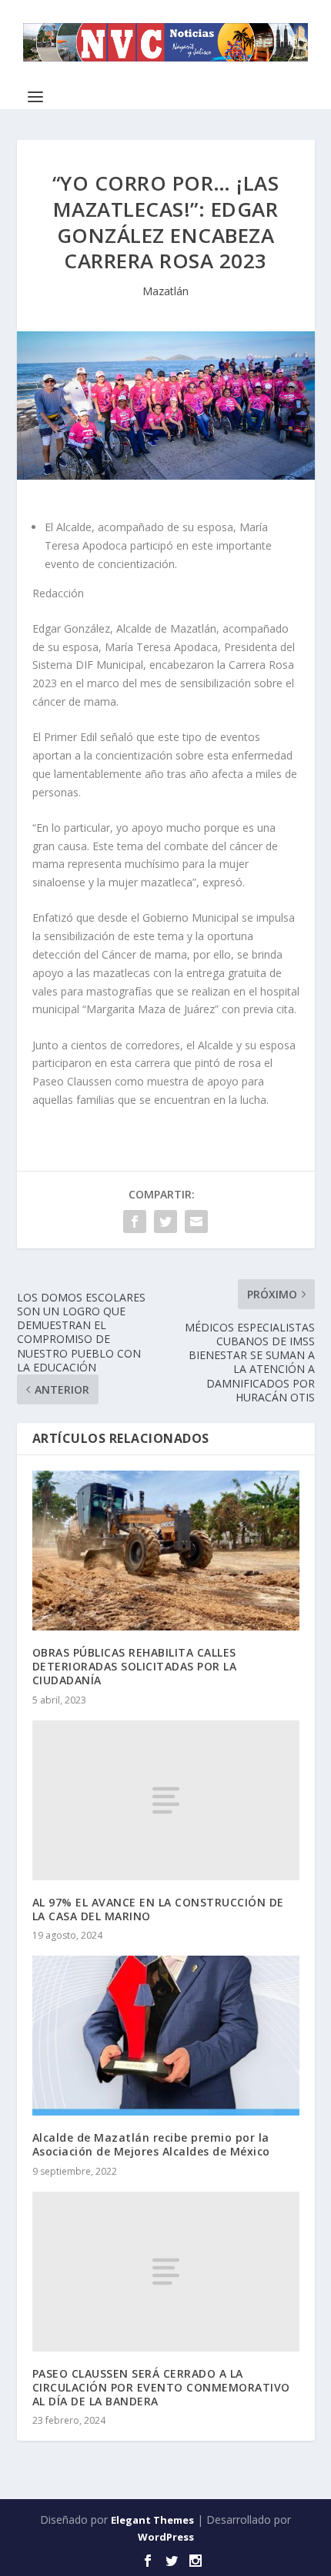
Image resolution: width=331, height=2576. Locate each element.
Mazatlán (165, 291)
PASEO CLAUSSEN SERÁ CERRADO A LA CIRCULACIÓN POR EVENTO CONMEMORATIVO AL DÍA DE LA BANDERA (161, 2387)
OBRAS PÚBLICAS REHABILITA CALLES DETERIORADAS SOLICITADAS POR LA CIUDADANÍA (135, 1666)
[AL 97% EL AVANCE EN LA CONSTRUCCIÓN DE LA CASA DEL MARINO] (166, 1800)
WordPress (166, 2537)
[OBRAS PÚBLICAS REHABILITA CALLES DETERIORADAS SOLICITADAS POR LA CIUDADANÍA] (166, 1551)
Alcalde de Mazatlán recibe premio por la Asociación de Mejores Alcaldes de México (151, 2144)
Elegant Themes (152, 2520)
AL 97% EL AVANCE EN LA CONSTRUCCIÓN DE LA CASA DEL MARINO (158, 1909)
